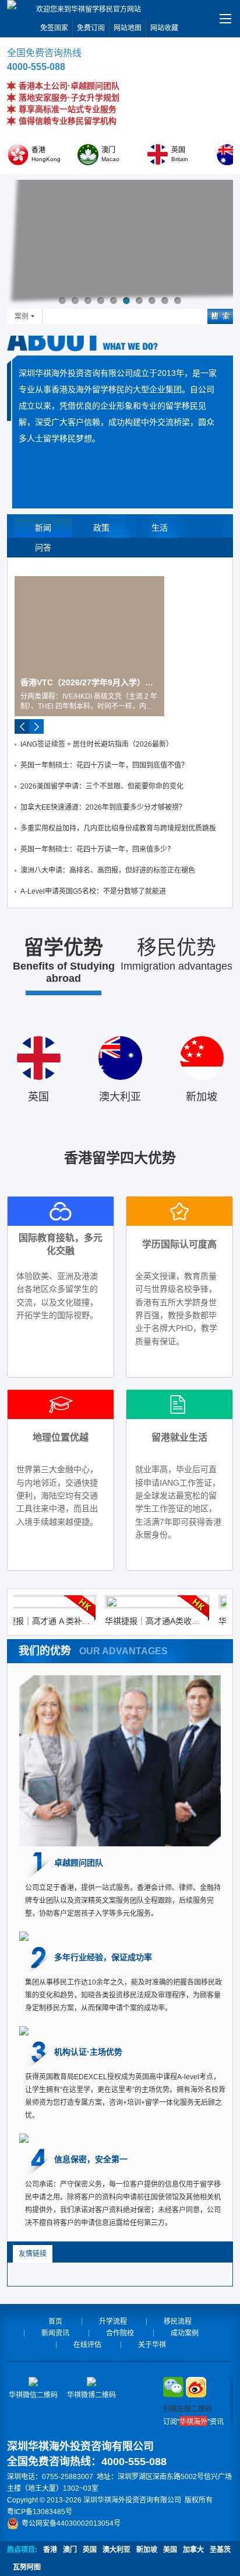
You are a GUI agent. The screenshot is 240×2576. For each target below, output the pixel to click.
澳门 (70, 2550)
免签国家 (54, 28)
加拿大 (193, 2550)
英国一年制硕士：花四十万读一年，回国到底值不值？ (104, 765)
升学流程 (113, 2321)
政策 (101, 528)
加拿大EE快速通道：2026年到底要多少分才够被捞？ (103, 807)
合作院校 (120, 2333)
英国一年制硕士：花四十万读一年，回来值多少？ (97, 849)
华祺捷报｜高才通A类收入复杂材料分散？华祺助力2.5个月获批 (137, 1621)
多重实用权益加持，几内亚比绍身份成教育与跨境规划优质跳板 (118, 828)
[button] (62, 301)
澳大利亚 (117, 2550)
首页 (55, 2321)
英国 (90, 2550)
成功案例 (185, 2333)
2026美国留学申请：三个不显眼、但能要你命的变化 (102, 786)
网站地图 (128, 28)
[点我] (225, 19)
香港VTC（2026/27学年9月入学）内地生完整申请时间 (89, 682)
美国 (170, 2550)
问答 (43, 548)
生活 (160, 528)
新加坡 (147, 2550)
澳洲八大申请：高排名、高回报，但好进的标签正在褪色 (108, 870)
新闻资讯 (55, 2333)
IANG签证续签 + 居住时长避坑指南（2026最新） (97, 744)
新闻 (43, 528)
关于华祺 (152, 2345)
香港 (50, 2550)
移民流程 (178, 2321)
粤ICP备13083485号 (40, 2512)
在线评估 (87, 2345)
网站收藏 (164, 28)
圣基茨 (220, 2550)
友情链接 (33, 2254)
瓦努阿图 (27, 2567)
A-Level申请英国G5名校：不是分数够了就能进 (93, 891)
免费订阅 (91, 28)
